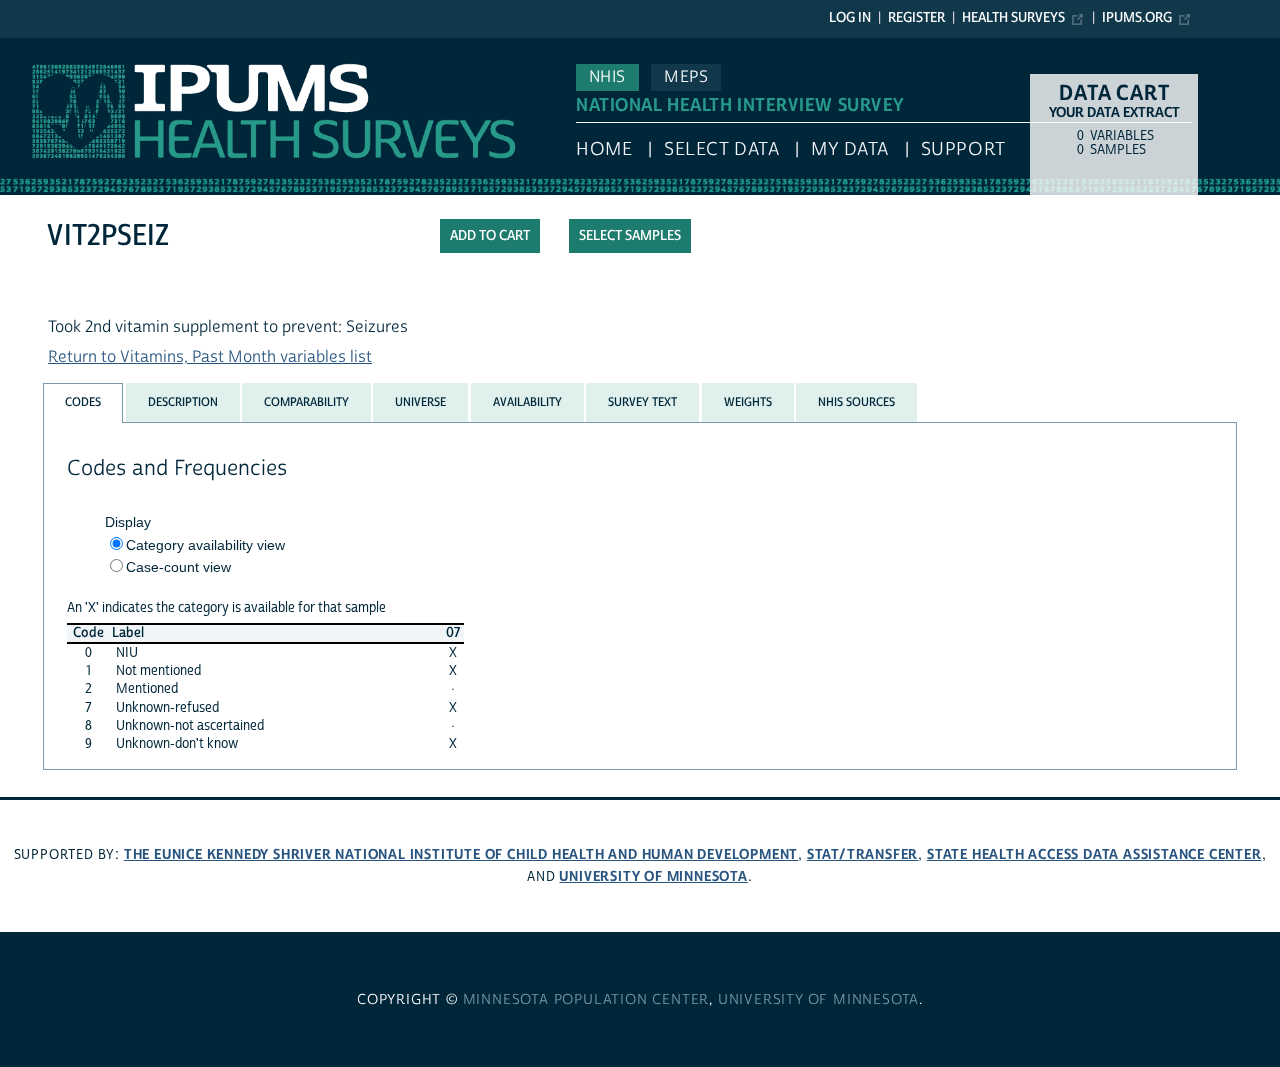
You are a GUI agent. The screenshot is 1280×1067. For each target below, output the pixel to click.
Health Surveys (1013, 18)
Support (963, 149)
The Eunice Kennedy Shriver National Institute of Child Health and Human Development (461, 854)
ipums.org (1137, 18)
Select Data (721, 149)
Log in (850, 18)
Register (916, 18)
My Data (850, 149)
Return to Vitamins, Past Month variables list (210, 357)
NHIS (607, 77)
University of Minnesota (653, 876)
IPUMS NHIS (43, 48)
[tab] (83, 402)
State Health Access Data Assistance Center (1094, 854)
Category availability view (205, 545)
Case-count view (178, 567)
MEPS (686, 77)
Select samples (630, 236)
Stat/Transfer (862, 854)
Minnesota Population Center (586, 1000)
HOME (604, 149)
